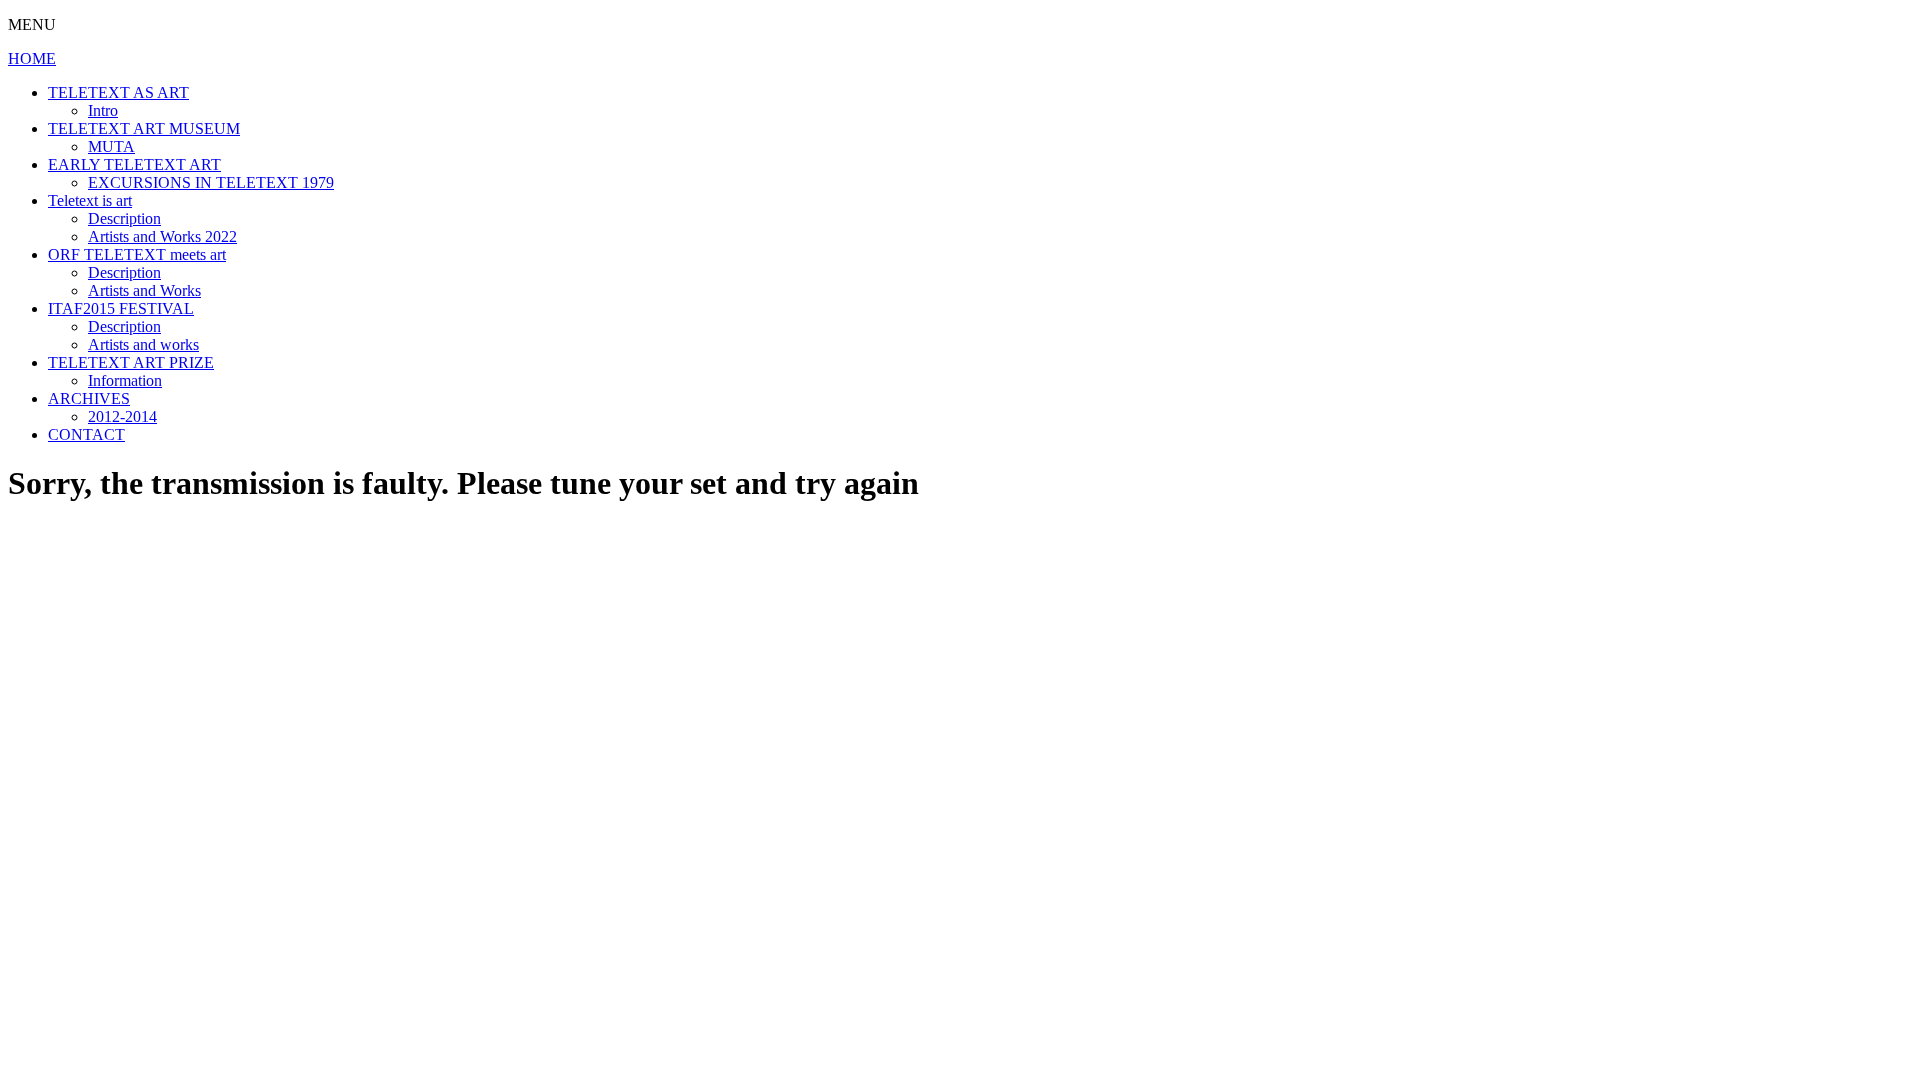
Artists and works (143, 344)
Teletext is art (90, 200)
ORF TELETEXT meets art (137, 254)
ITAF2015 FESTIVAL (121, 308)
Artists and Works (144, 290)
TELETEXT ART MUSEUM (144, 128)
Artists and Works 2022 (162, 236)
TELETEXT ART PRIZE (131, 362)
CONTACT (86, 434)
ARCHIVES (89, 398)
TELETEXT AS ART (118, 92)
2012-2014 (122, 416)
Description (124, 218)
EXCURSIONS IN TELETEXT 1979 (211, 182)
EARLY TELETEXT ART (134, 164)
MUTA (111, 146)
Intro (103, 110)
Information (125, 380)
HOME (32, 58)
